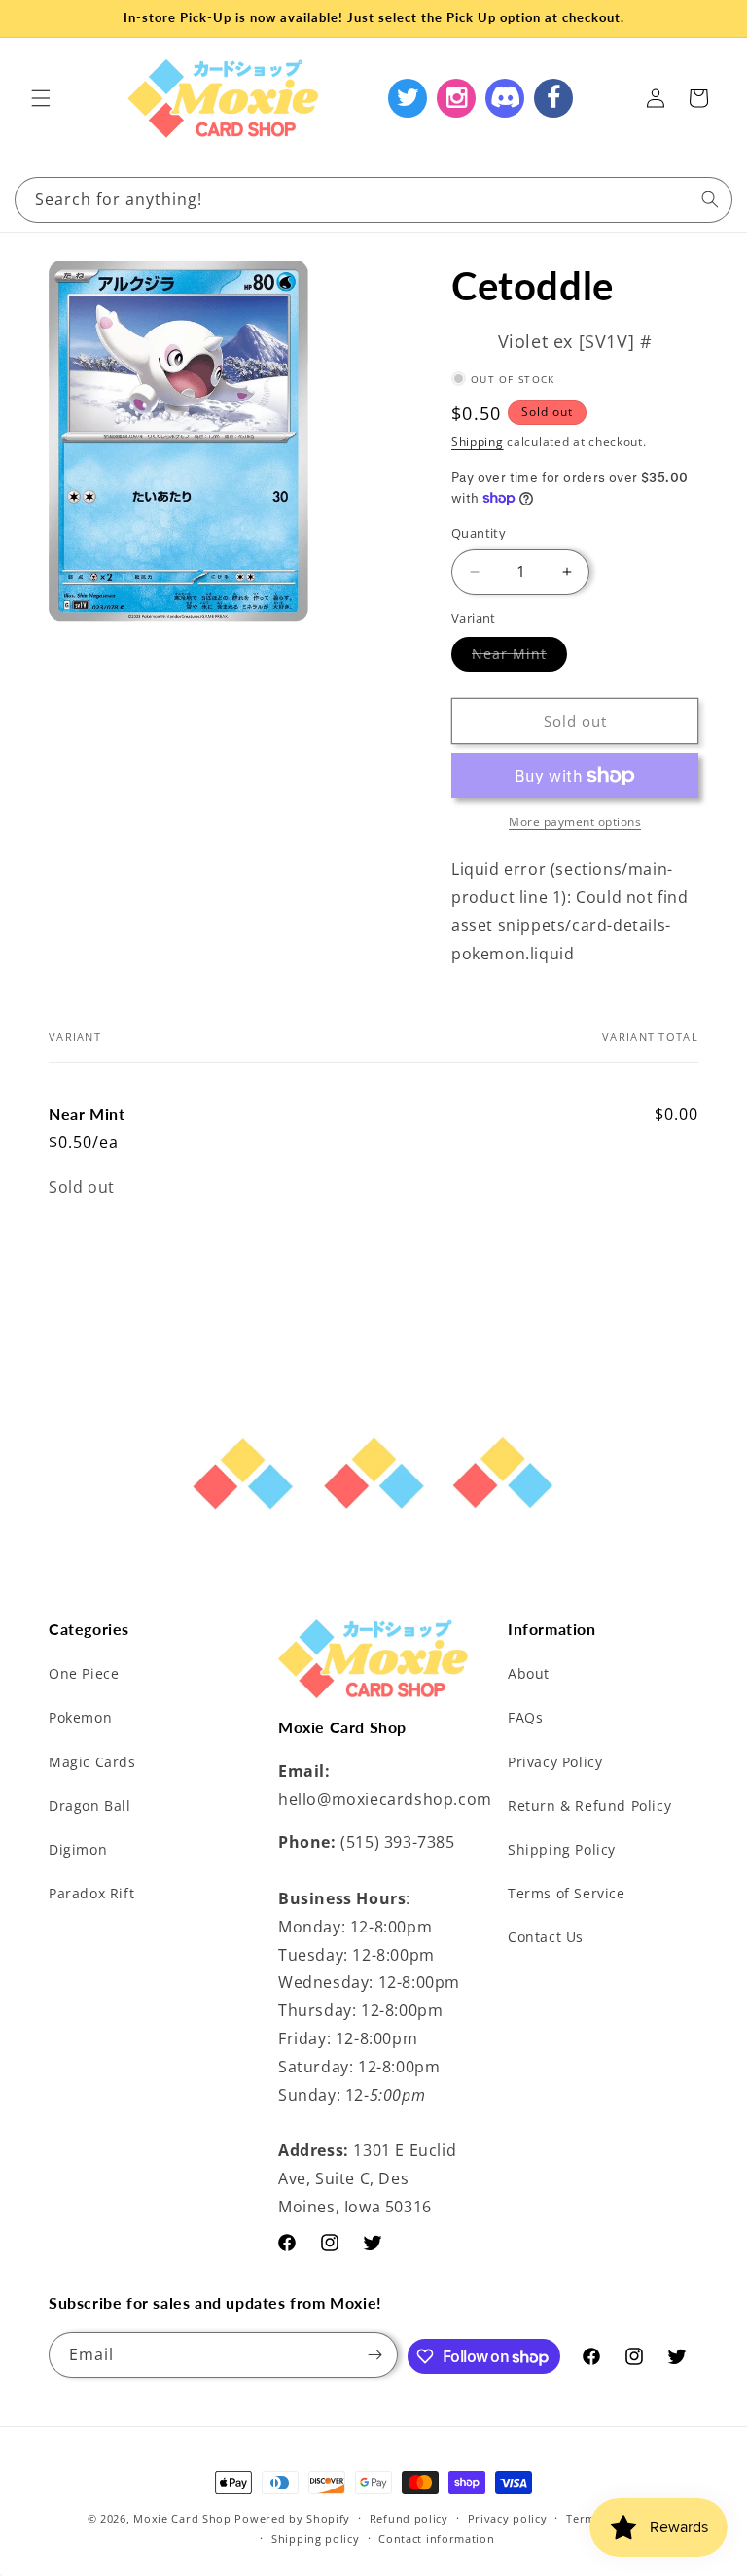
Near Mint (519, 658)
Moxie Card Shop (182, 2518)
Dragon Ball (90, 1806)
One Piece (84, 1673)
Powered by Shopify (292, 2518)
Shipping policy (316, 2539)
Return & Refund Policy (589, 1806)
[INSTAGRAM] (456, 98)
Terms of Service (567, 1893)
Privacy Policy (555, 1762)
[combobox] (373, 200)
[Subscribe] (375, 2355)
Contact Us (546, 1937)
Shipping (478, 442)
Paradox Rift (91, 1893)
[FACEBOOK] (553, 98)
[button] (41, 98)
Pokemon (80, 1717)
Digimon (78, 1849)
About (529, 1673)
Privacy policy (508, 2518)
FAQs (525, 1717)
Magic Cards (92, 1762)
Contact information (436, 2539)
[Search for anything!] (710, 199)
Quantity (479, 533)
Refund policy (409, 2518)
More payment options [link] (575, 822)
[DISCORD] (505, 98)
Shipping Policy (562, 1849)
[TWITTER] (408, 98)
